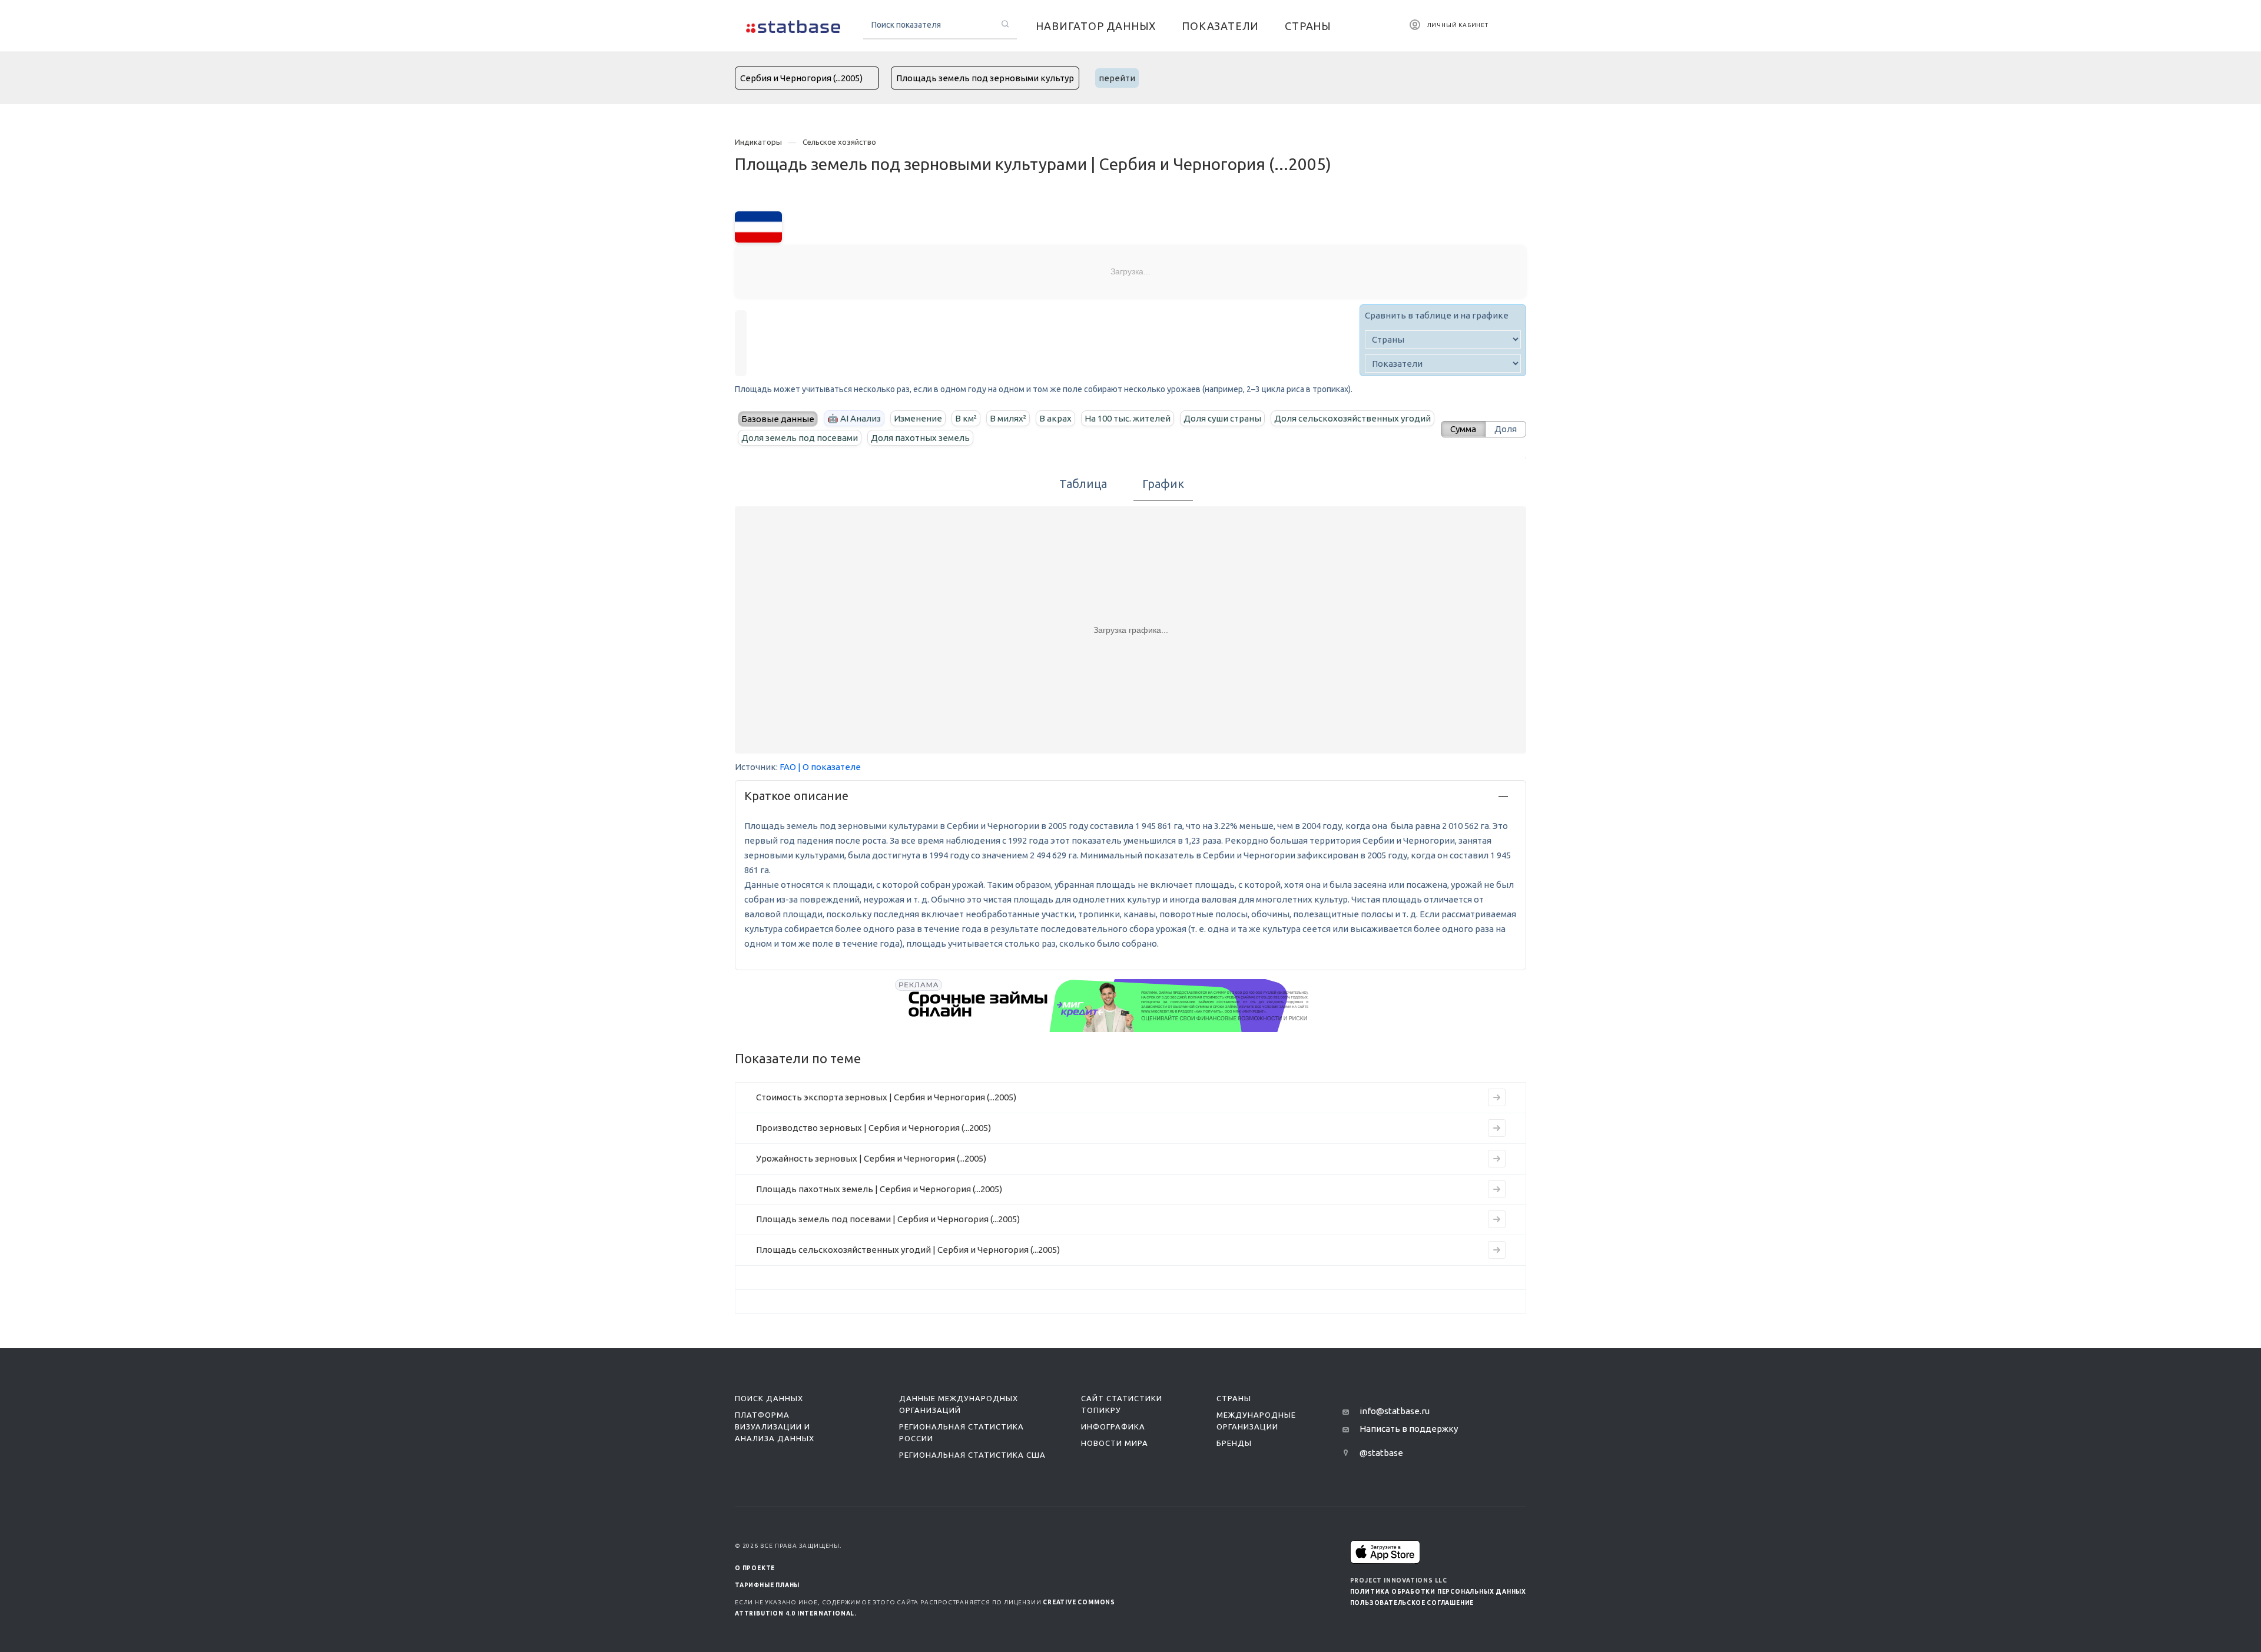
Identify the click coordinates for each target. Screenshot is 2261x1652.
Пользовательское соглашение (1412, 1603)
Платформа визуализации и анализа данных (775, 1427)
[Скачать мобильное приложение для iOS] (1385, 1552)
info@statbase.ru (1395, 1411)
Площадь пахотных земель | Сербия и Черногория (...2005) (879, 1189)
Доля (1506, 429)
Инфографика (1113, 1427)
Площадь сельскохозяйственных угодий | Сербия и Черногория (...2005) (908, 1250)
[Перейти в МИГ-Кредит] (1109, 1006)
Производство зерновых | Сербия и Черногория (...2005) (873, 1128)
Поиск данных (769, 1398)
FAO (788, 767)
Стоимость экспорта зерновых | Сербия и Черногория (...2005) (886, 1097)
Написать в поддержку (1409, 1429)
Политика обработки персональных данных (1438, 1592)
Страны (1234, 1398)
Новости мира (1115, 1443)
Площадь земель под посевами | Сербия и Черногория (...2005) (888, 1219)
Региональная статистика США (972, 1455)
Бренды (1234, 1443)
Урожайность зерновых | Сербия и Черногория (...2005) (871, 1158)
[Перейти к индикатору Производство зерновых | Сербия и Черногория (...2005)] (1497, 1128)
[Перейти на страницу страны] (758, 226)
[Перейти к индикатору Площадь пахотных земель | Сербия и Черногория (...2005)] (1497, 1189)
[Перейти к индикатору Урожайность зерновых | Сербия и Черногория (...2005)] (1497, 1159)
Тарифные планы (767, 1585)
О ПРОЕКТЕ (755, 1568)
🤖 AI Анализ (854, 418)
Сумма (1463, 429)
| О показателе (829, 767)
